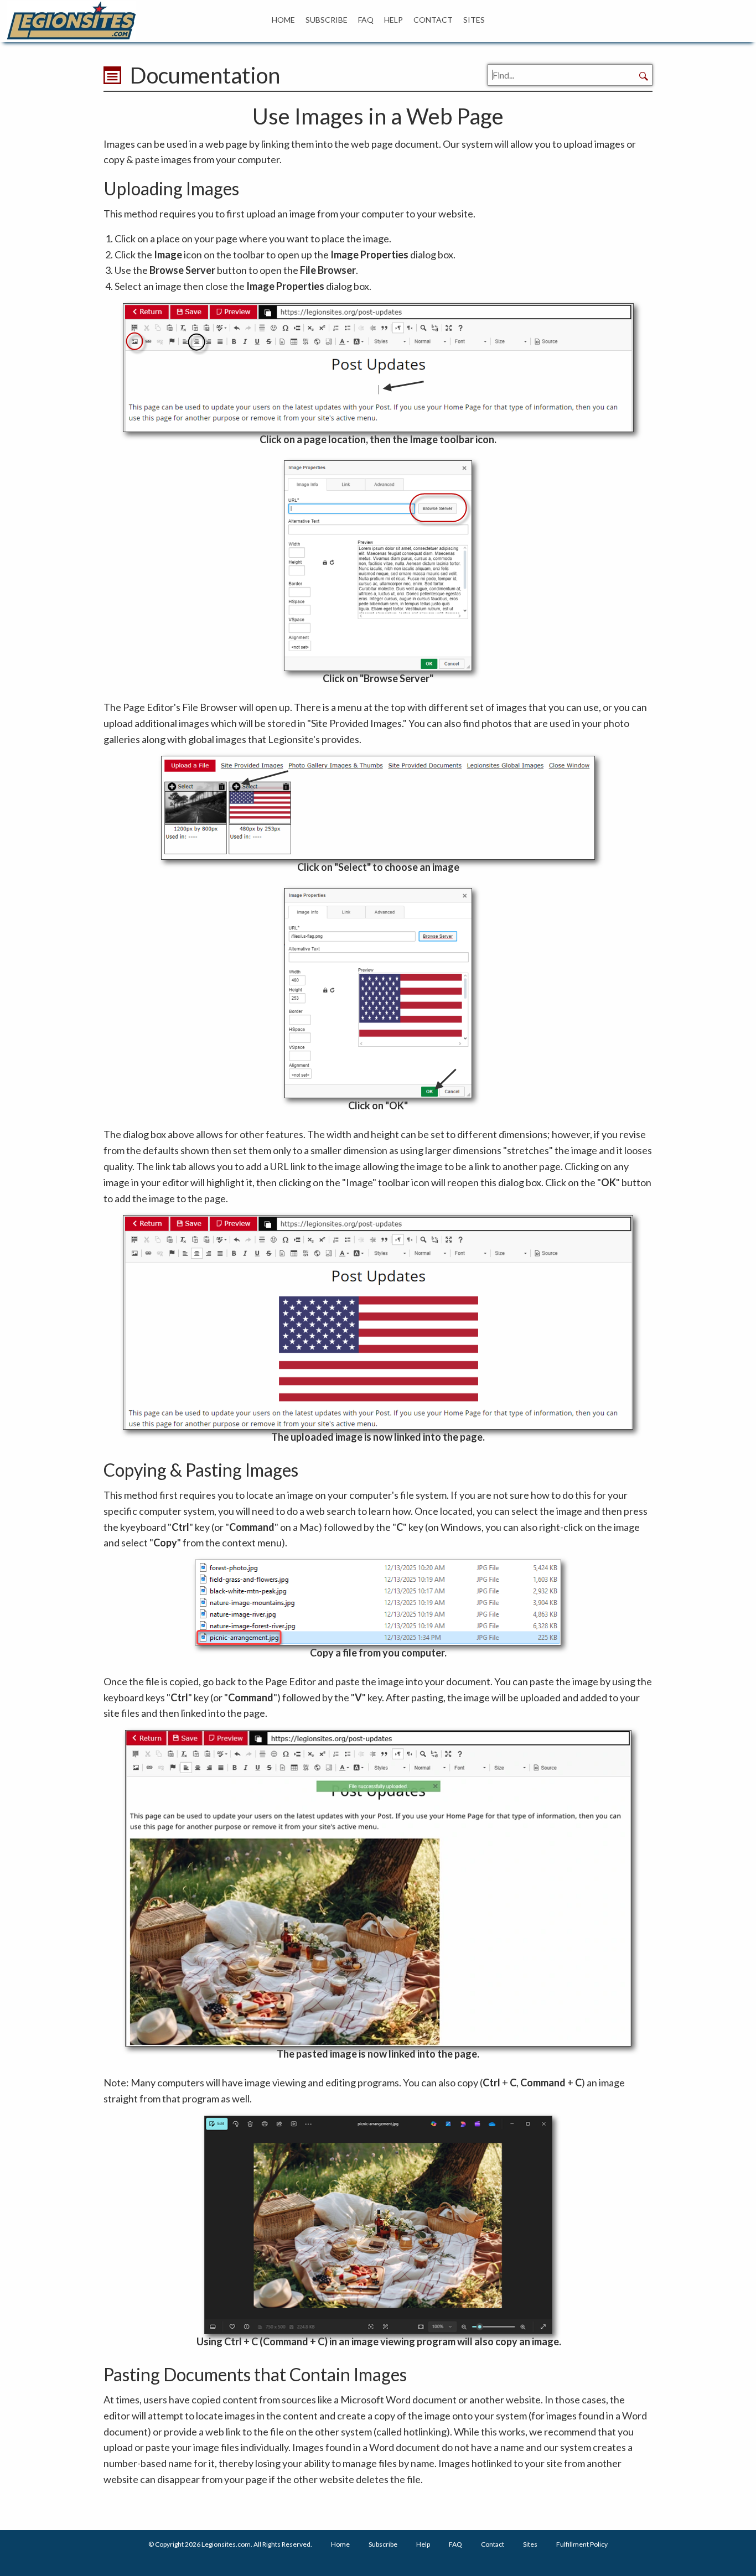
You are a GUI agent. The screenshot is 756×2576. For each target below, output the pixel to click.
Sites (530, 2544)
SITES (474, 20)
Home (340, 2544)
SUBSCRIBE (327, 20)
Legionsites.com (226, 2544)
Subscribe (383, 2544)
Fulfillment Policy (582, 2544)
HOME (283, 20)
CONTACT (433, 20)
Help (423, 2544)
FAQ (366, 20)
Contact (493, 2544)
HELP (393, 20)
